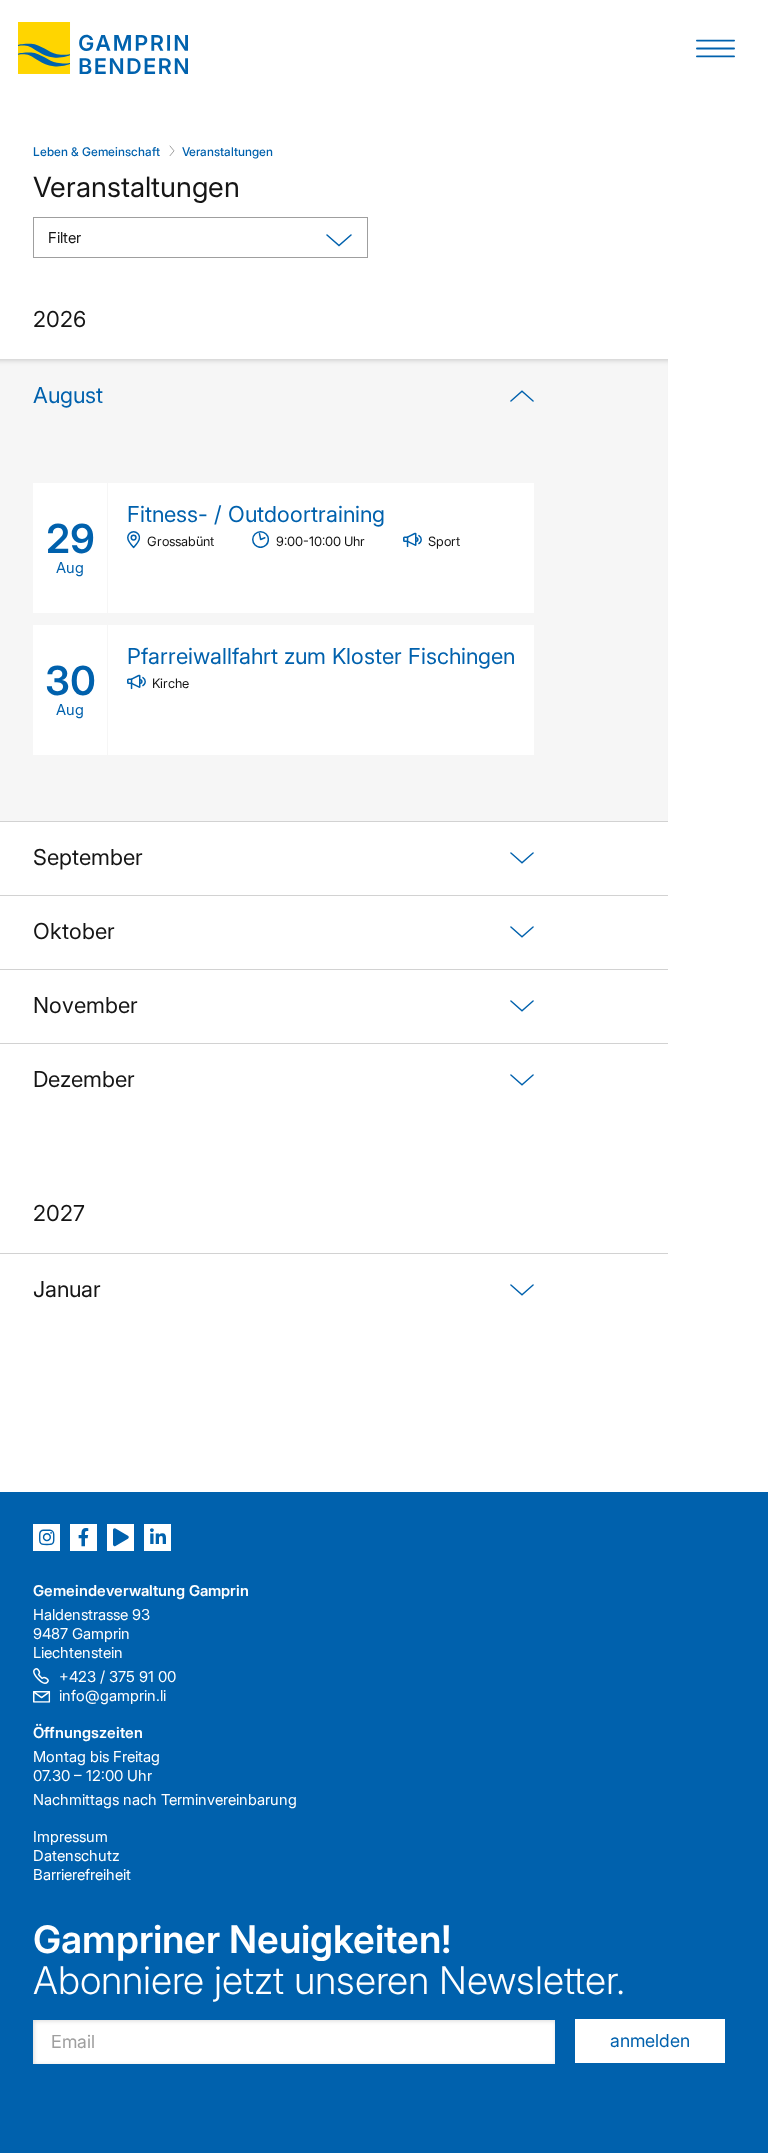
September (88, 857)
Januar (67, 1289)
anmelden (650, 2040)
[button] (715, 47)
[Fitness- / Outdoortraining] (283, 548)
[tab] (283, 590)
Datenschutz (76, 1855)
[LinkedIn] (157, 1537)
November (85, 1005)
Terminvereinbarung (229, 1799)
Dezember (84, 1079)
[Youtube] (120, 1537)
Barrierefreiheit (82, 1874)
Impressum (70, 1836)
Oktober (74, 931)
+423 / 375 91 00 (117, 1676)
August (68, 395)
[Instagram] (46, 1537)
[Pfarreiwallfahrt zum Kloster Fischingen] (283, 690)
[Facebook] (83, 1537)
